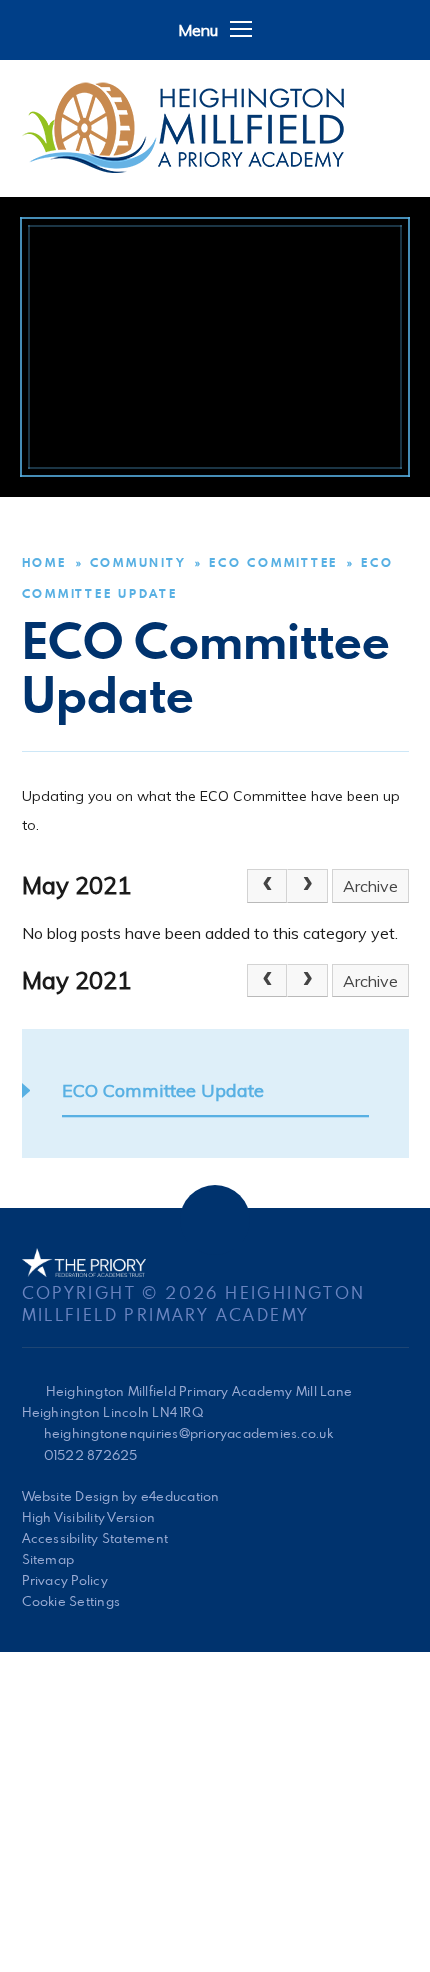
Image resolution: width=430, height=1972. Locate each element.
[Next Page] (307, 886)
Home (44, 562)
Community (138, 562)
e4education (180, 1496)
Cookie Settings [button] (71, 1601)
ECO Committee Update (163, 1090)
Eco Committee (273, 562)
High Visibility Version (89, 1517)
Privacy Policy (65, 1580)
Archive (370, 886)
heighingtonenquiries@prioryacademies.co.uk (188, 1433)
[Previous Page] (267, 886)
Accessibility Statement (95, 1538)
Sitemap (48, 1559)
